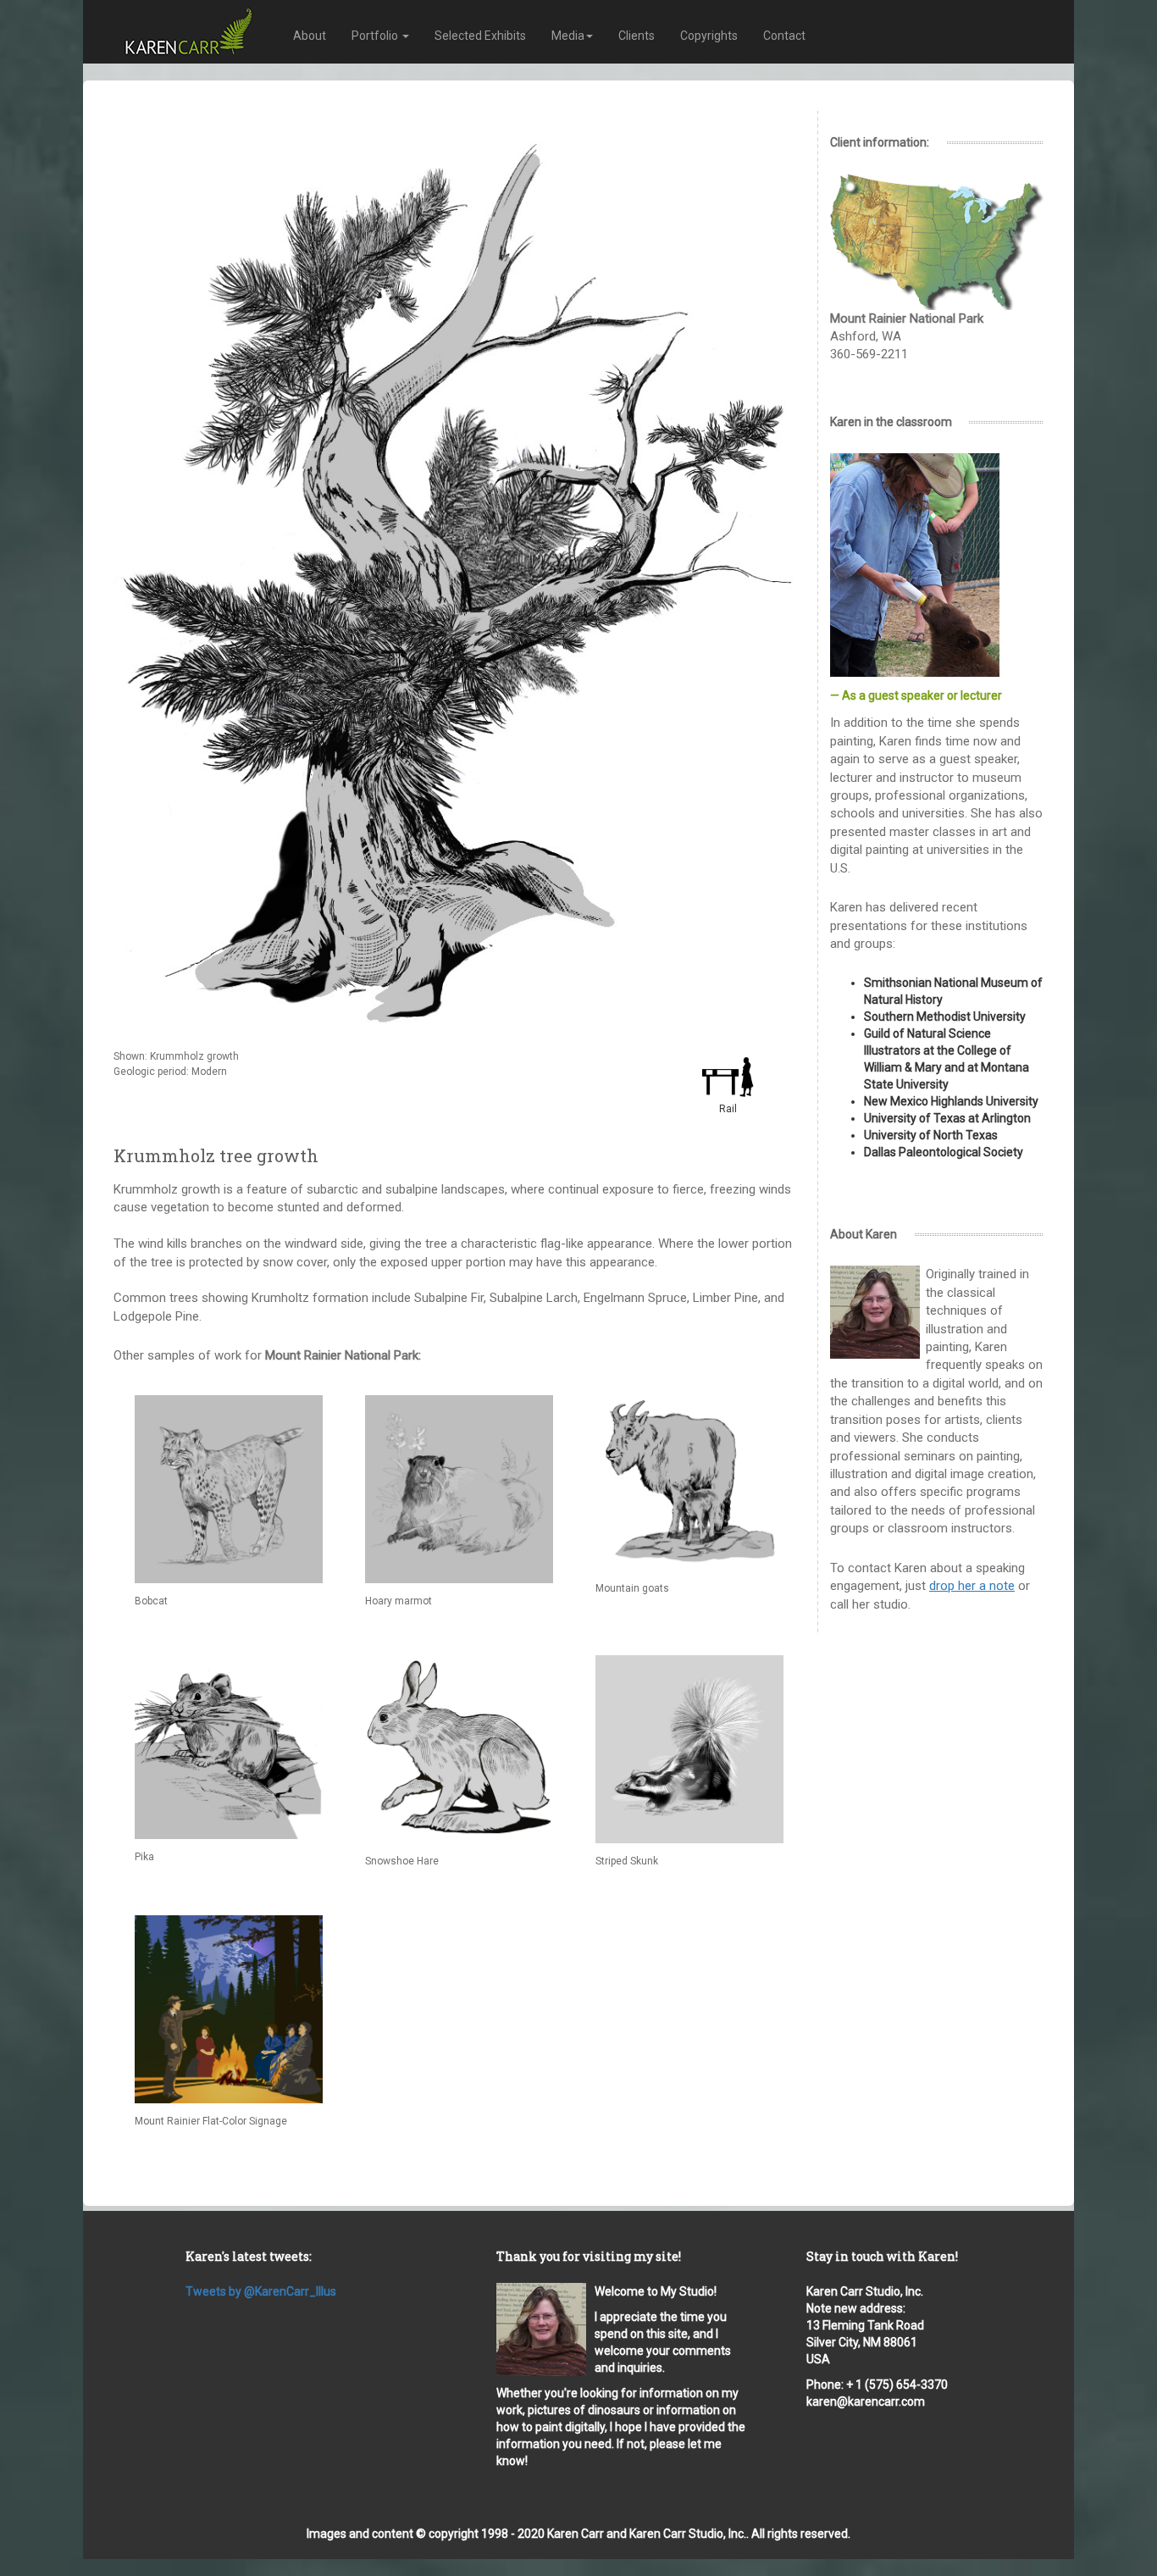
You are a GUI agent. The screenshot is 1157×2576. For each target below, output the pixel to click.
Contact (784, 36)
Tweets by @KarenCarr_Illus (261, 2291)
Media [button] (568, 36)
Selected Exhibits (480, 36)
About (310, 36)
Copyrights (709, 36)
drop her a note (972, 1586)
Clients (637, 36)
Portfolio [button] (376, 36)
